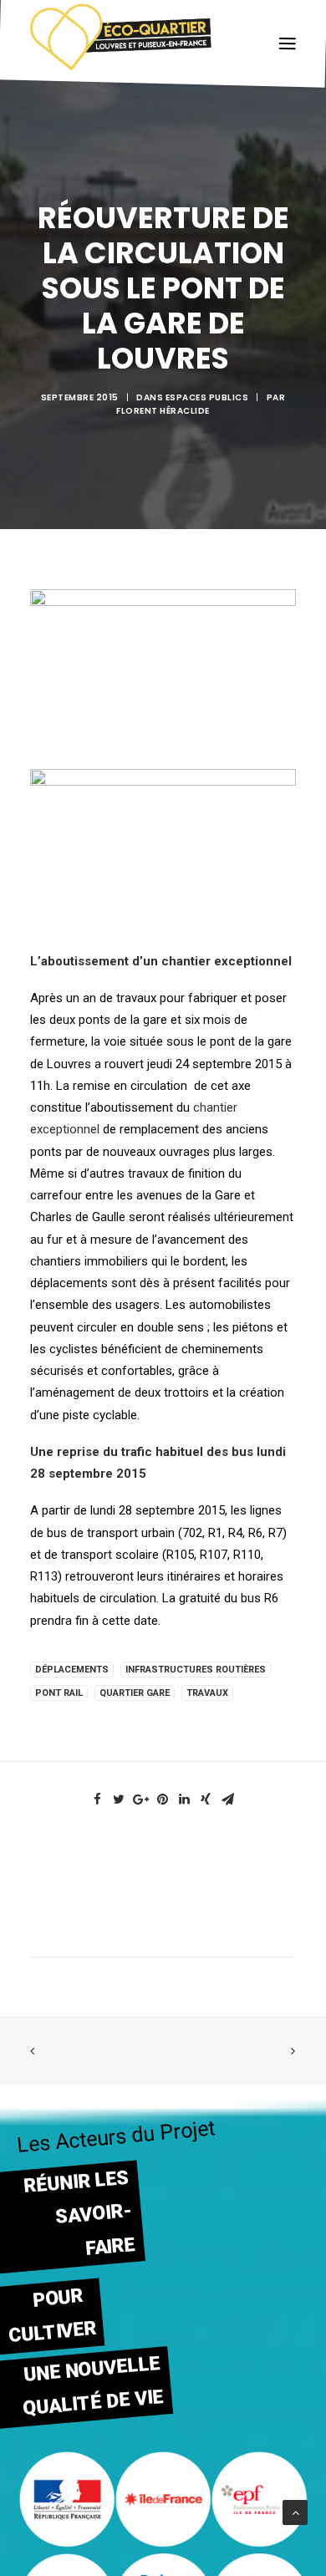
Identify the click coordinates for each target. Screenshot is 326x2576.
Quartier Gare (135, 1693)
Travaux (207, 1693)
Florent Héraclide (163, 411)
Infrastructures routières (196, 1670)
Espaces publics (207, 397)
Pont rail (59, 1693)
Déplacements (72, 1670)
